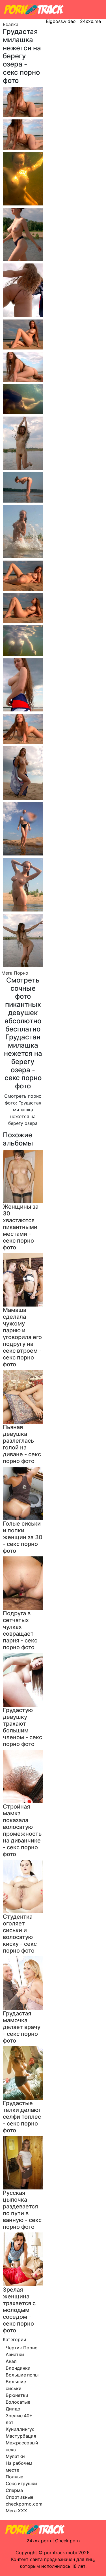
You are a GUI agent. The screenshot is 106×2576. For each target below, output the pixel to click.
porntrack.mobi (60, 2553)
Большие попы (22, 2375)
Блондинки (18, 2368)
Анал (11, 2361)
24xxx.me (90, 21)
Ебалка (11, 24)
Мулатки (15, 2456)
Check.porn (67, 2541)
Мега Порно (15, 973)
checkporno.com (24, 2504)
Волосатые (18, 2402)
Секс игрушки (21, 2483)
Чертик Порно (22, 2348)
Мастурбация (21, 2436)
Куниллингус (20, 2429)
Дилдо (13, 2409)
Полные (14, 2477)
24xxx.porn (39, 2541)
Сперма (14, 2490)
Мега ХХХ (16, 2511)
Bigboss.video (61, 21)
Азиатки (15, 2354)
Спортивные (20, 2497)
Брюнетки (17, 2395)
